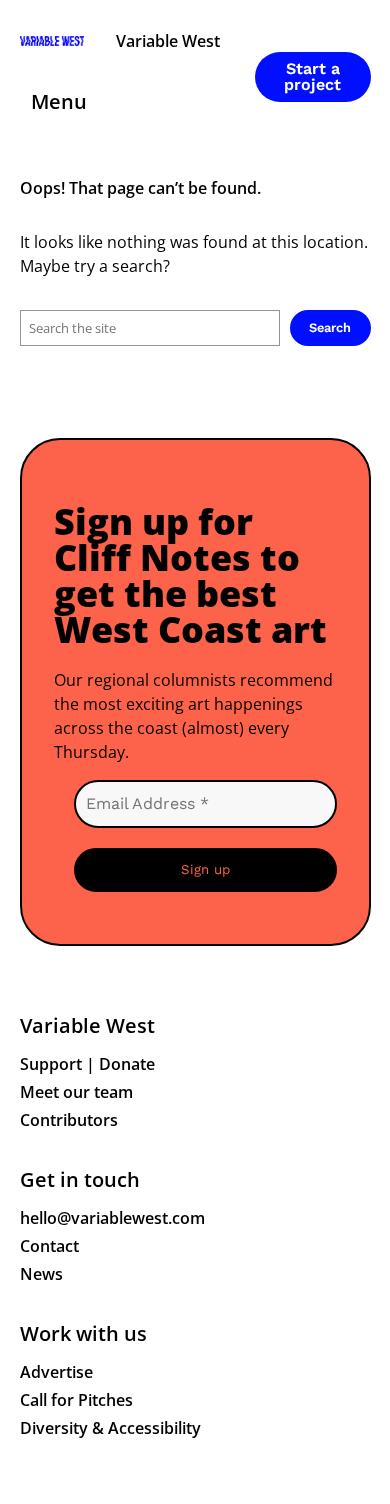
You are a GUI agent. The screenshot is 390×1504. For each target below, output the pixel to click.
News (41, 1274)
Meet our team (76, 1092)
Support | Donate (87, 1064)
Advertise (56, 1372)
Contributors (69, 1120)
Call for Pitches (76, 1400)
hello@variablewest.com (112, 1218)
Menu (59, 101)
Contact (49, 1246)
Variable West (168, 41)
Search (330, 327)
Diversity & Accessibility (110, 1428)
